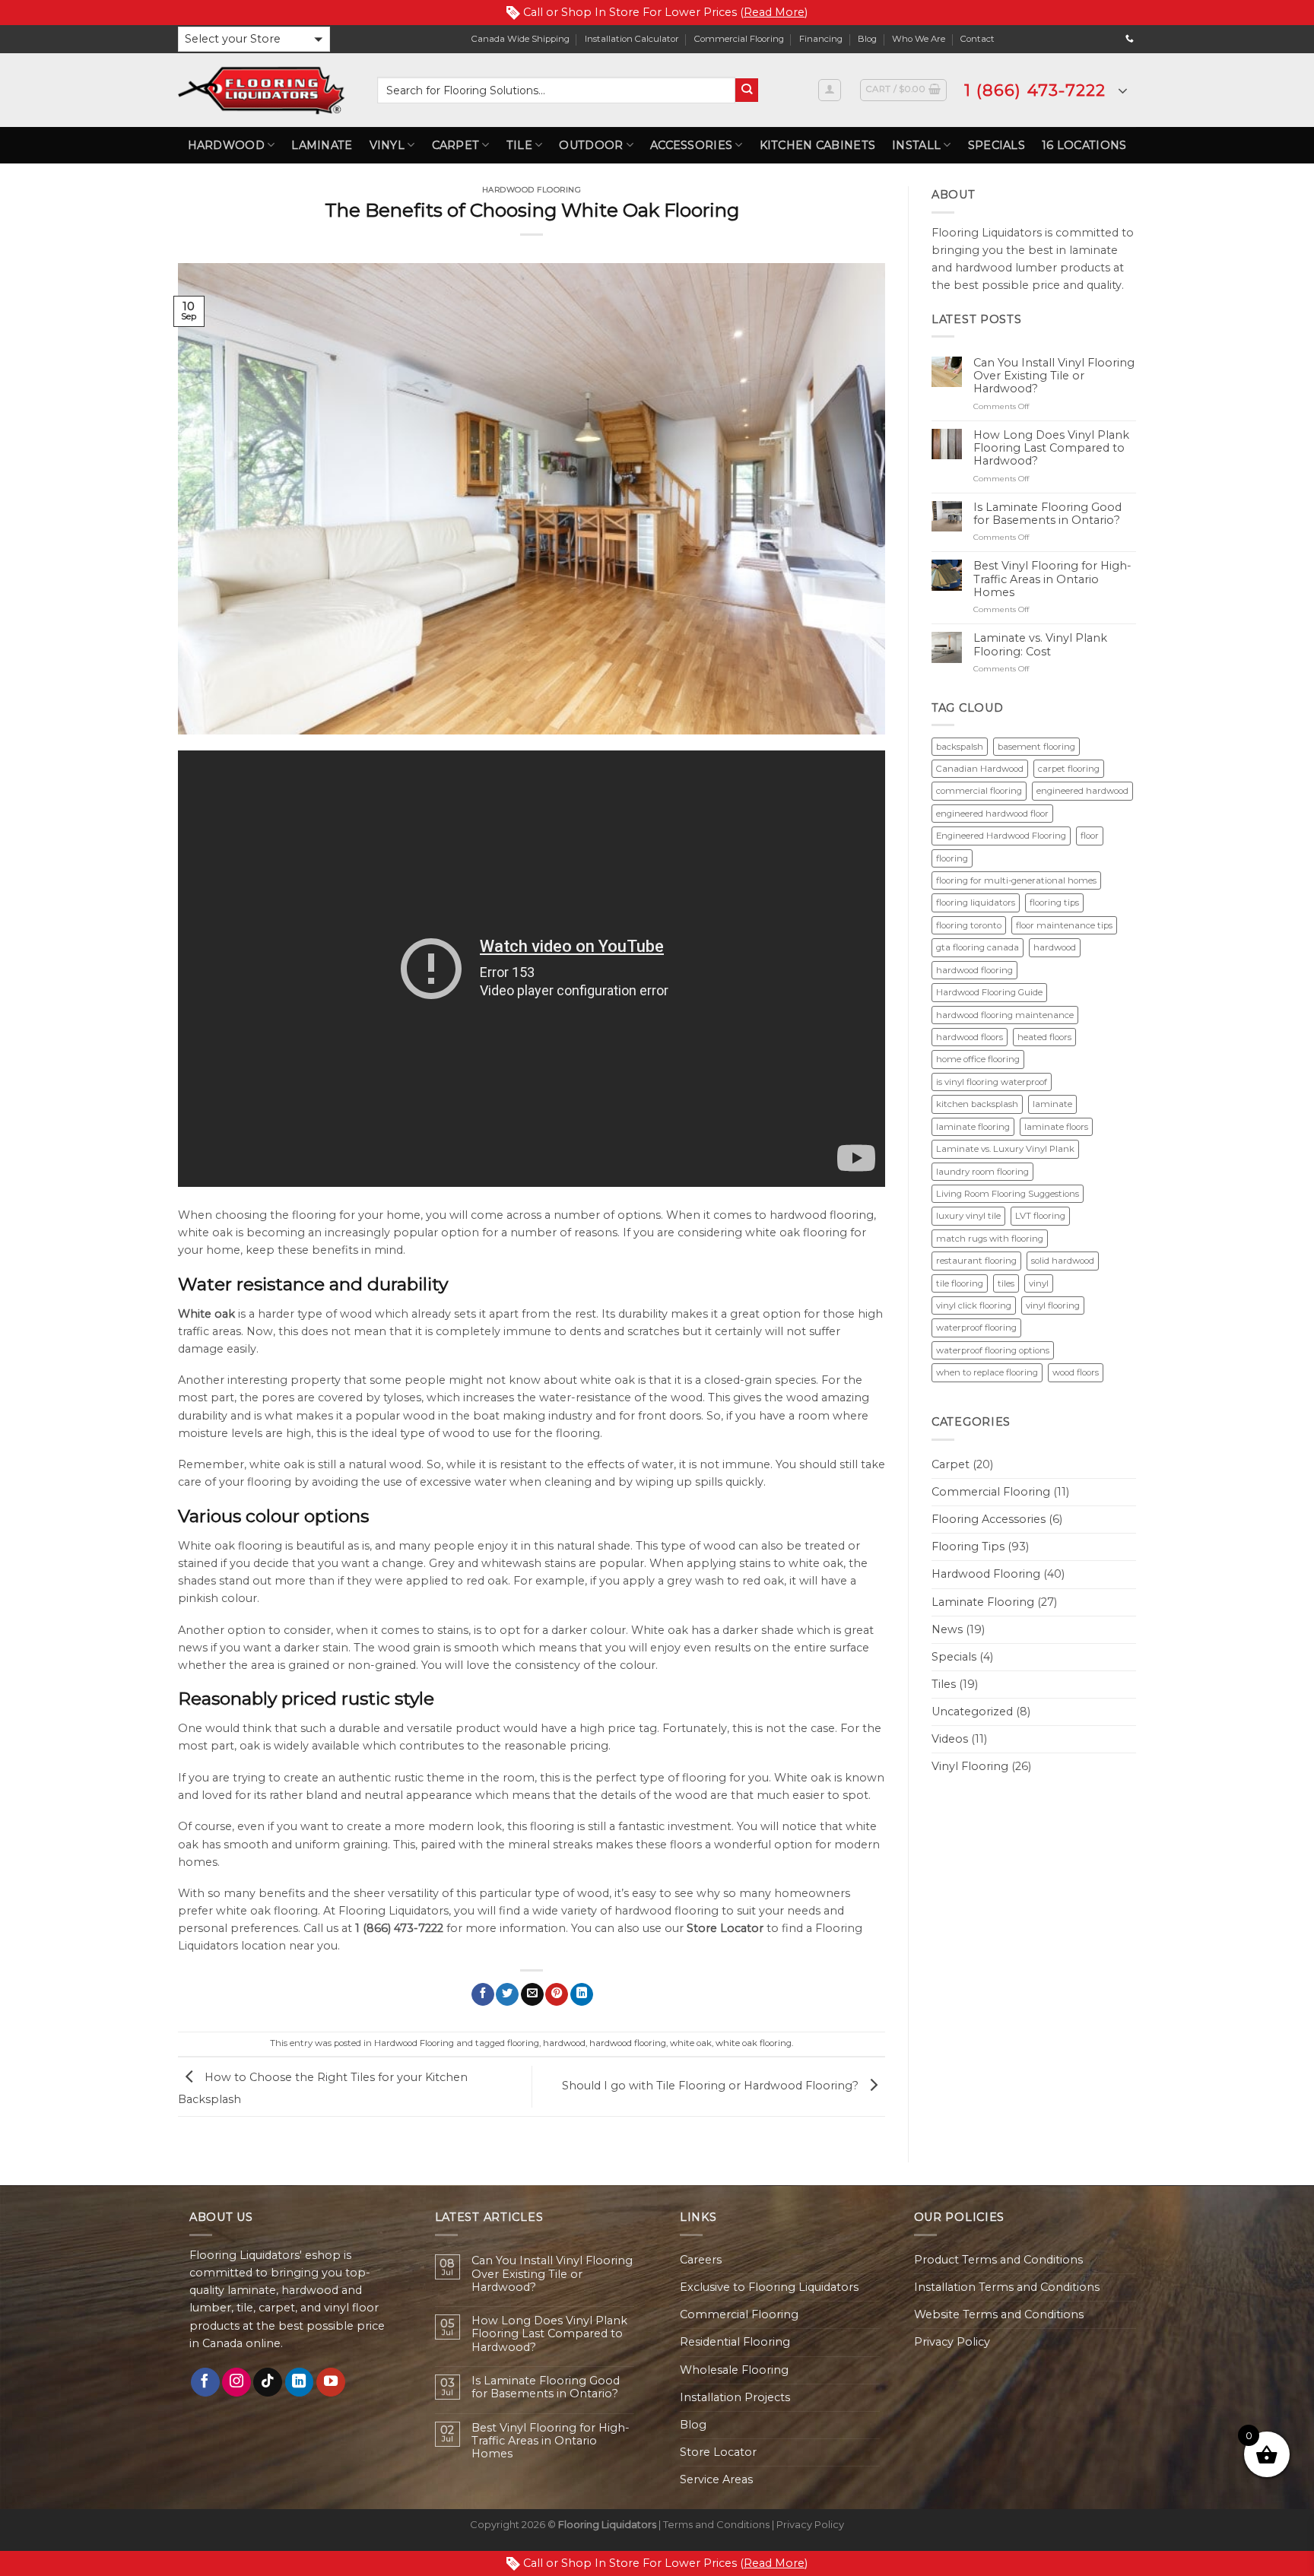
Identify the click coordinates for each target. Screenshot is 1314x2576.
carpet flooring (1069, 769)
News (947, 1629)
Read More (774, 12)
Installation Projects (735, 2397)
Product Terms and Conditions (998, 2260)
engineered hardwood (1082, 791)
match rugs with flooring (990, 1239)
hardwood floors (970, 1037)
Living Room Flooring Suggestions (1008, 1194)
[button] (254, 39)
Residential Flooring (735, 2342)
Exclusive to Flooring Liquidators (769, 2287)
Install (916, 145)
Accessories (691, 145)
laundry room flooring (982, 1172)
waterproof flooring (976, 1328)
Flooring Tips (968, 1547)
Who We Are (919, 39)
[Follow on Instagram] (236, 2382)
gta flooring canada (978, 947)
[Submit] (747, 90)
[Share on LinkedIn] (582, 1995)
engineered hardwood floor (992, 814)
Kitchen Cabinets (818, 145)
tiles (1006, 1283)
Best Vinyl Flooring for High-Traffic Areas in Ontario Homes (1052, 579)
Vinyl (387, 145)
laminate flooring (973, 1127)
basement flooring (1036, 747)
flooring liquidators (976, 903)
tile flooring (960, 1283)
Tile (519, 145)
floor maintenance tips (1064, 925)
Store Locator (718, 2452)
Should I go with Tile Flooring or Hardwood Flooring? (712, 2086)
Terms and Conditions (716, 2524)
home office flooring (978, 1059)
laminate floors (1056, 1127)
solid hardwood (1063, 1261)
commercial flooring (979, 791)
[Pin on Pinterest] (557, 1995)
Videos (950, 1739)
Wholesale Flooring (734, 2370)
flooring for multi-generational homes (1016, 880)
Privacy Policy (952, 2342)
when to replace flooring (987, 1372)
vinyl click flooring (974, 1305)
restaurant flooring (976, 1261)
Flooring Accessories (989, 1519)
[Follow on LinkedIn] (300, 2382)
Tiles (944, 1684)
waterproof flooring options (993, 1350)
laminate (1052, 1104)
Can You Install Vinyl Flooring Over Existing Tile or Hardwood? (1054, 376)
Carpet (456, 145)
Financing (821, 39)
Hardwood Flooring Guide (989, 992)
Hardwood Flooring (532, 190)
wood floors (1076, 1372)
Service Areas (716, 2479)
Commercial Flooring (739, 39)
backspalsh (960, 747)
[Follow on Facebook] (205, 2382)
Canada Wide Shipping (521, 39)
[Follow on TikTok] (268, 2382)
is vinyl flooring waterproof (992, 1082)
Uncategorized (972, 1712)
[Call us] (1130, 39)
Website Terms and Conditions (999, 2314)
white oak (691, 2043)
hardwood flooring (628, 2043)
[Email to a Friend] (532, 1995)
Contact (978, 39)
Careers (701, 2260)
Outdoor (591, 145)
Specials (997, 145)
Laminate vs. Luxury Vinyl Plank (1005, 1149)
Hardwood (226, 145)
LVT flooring (1040, 1216)
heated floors (1044, 1037)
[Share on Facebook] (483, 1995)
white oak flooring (754, 2043)
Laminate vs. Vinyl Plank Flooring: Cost (1040, 645)
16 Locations (1084, 145)
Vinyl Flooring (970, 1766)
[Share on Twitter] (507, 1995)
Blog (867, 39)
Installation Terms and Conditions (1007, 2287)
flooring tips (1054, 903)
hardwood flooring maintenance (1005, 1015)
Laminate (322, 145)
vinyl (1039, 1283)
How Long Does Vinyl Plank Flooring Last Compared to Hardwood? (1051, 449)
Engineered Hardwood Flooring (1001, 836)
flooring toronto (969, 925)
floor (1090, 836)
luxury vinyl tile (968, 1216)
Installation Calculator (632, 39)
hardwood (564, 2043)
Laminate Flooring (983, 1602)
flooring (523, 2043)
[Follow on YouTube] (331, 2382)
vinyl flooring (1053, 1305)
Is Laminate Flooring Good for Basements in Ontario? (1047, 514)
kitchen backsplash (977, 1104)
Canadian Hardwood (980, 769)
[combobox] (556, 90)
